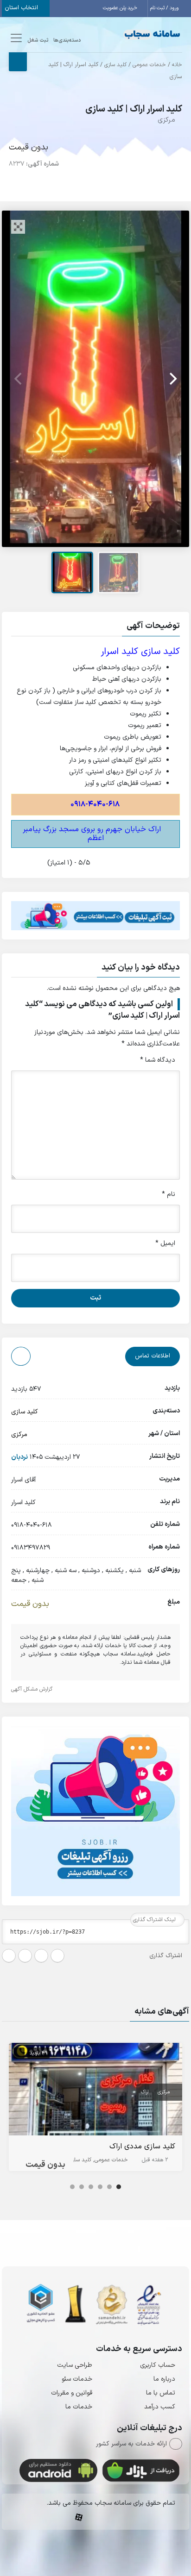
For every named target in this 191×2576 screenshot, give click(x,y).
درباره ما (164, 2379)
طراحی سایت (75, 2365)
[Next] (172, 379)
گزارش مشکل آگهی (33, 1689)
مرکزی (166, 120)
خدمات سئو (77, 2379)
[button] (95, 627)
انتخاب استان (22, 8)
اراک (145, 2092)
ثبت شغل (38, 40)
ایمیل (165, 1243)
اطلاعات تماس (153, 1356)
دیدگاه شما (158, 1060)
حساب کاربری (158, 2365)
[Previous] (19, 379)
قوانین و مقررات (72, 2393)
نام (169, 1194)
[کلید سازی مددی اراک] (95, 2091)
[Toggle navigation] (15, 38)
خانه (177, 65)
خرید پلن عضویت (121, 8)
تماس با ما (161, 2393)
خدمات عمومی (149, 65)
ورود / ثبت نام (165, 8)
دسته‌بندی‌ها (67, 40)
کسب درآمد (160, 2407)
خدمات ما (79, 2407)
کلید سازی (115, 65)
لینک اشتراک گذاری (155, 1920)
